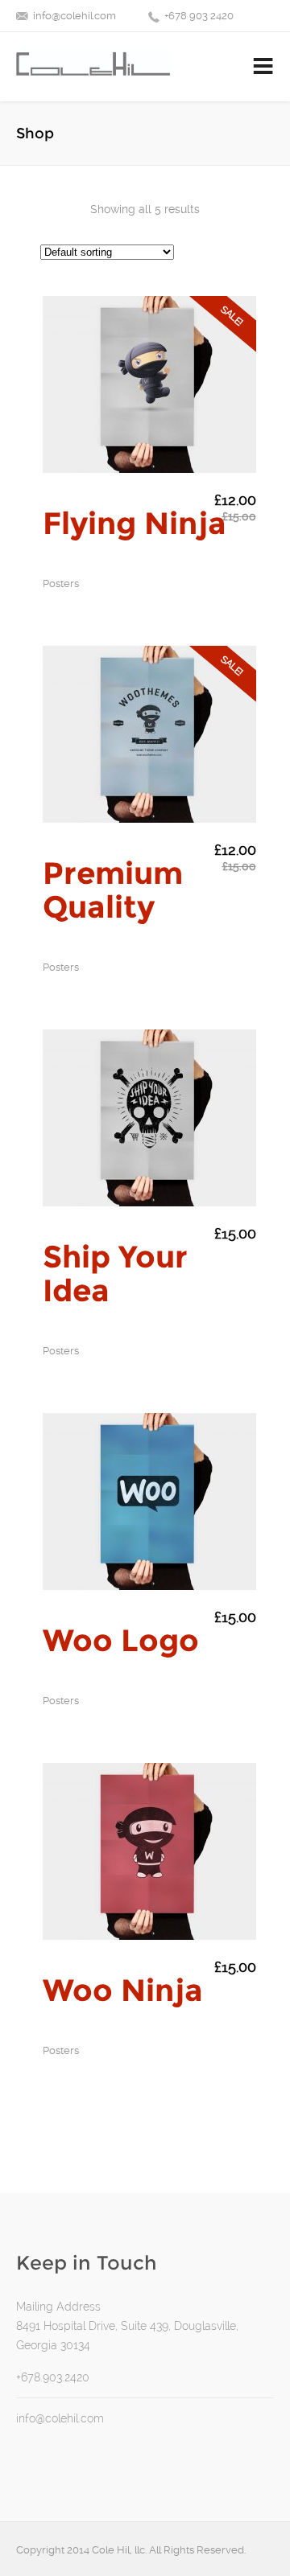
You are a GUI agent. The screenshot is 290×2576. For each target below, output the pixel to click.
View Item (203, 457)
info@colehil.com (75, 16)
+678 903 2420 (199, 16)
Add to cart (95, 457)
